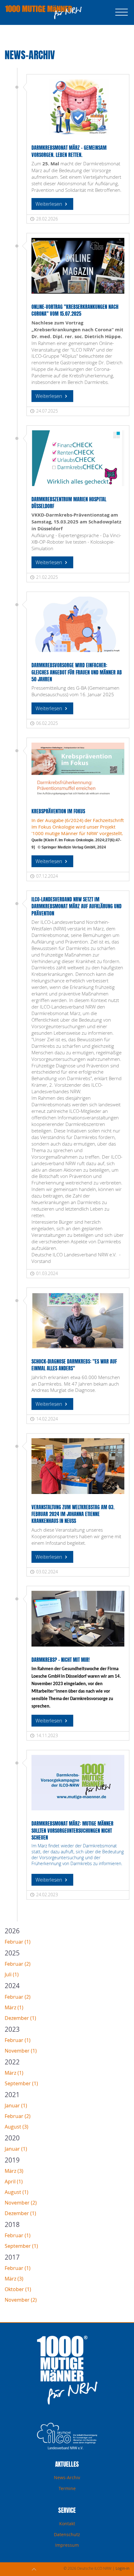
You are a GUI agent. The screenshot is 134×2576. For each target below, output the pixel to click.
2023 (12, 2029)
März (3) (14, 2171)
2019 (12, 2160)
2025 (12, 1953)
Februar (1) (18, 1942)
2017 (12, 2257)
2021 (12, 2095)
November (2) (21, 2203)
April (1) (14, 2181)
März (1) (14, 2007)
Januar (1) (16, 2106)
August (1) (17, 2192)
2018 (12, 2224)
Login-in (122, 2568)
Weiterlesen (49, 204)
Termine (67, 2488)
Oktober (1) (18, 2289)
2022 (12, 2062)
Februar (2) (18, 1964)
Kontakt (67, 2524)
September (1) (21, 2083)
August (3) (17, 2127)
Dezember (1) (20, 2018)
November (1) (21, 2051)
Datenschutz (67, 2534)
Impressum (67, 2545)
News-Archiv (67, 2477)
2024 (12, 1986)
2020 (12, 2138)
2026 (12, 1931)
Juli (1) (12, 1974)
